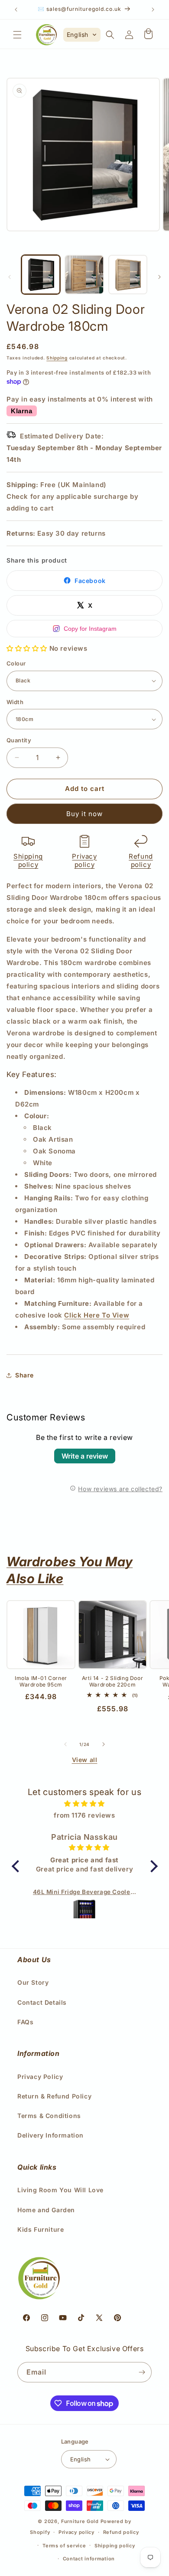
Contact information (89, 2559)
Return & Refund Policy (54, 2096)
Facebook (90, 581)
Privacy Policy (40, 2077)
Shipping (57, 358)
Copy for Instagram (90, 629)
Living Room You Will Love (60, 2190)
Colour (16, 663)
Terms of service (64, 2546)
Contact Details (42, 2002)
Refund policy (141, 861)
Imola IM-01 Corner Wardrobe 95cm (41, 1682)
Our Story (33, 1982)
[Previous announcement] (16, 10)
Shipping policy (28, 861)
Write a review (85, 1456)
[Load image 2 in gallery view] (84, 274)
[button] (17, 35)
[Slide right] (159, 277)
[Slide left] (10, 277)
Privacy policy (84, 861)
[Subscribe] (142, 2372)
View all (85, 1760)
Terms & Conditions (49, 2116)
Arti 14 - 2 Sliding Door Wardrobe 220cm (112, 1682)
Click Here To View (97, 1315)
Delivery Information (50, 2135)
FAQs (25, 2022)
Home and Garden (46, 2210)
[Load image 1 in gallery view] (41, 274)
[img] (85, 1804)
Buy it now (84, 814)
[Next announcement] (153, 10)
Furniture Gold (80, 2521)
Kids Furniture (41, 2229)
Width (15, 702)
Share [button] (24, 1375)
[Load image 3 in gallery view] (128, 274)
